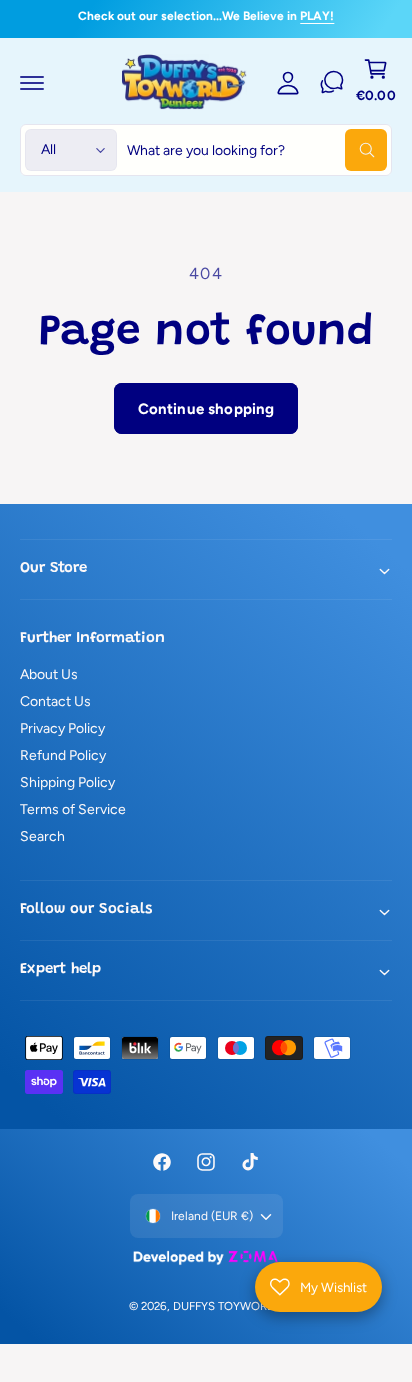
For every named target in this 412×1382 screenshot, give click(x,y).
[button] (32, 82)
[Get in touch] (332, 82)
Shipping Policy (67, 782)
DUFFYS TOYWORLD (227, 1306)
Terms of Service (73, 809)
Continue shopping (206, 409)
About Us (49, 674)
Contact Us (55, 701)
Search (42, 836)
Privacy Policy (62, 728)
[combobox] (257, 150)
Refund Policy (63, 755)
